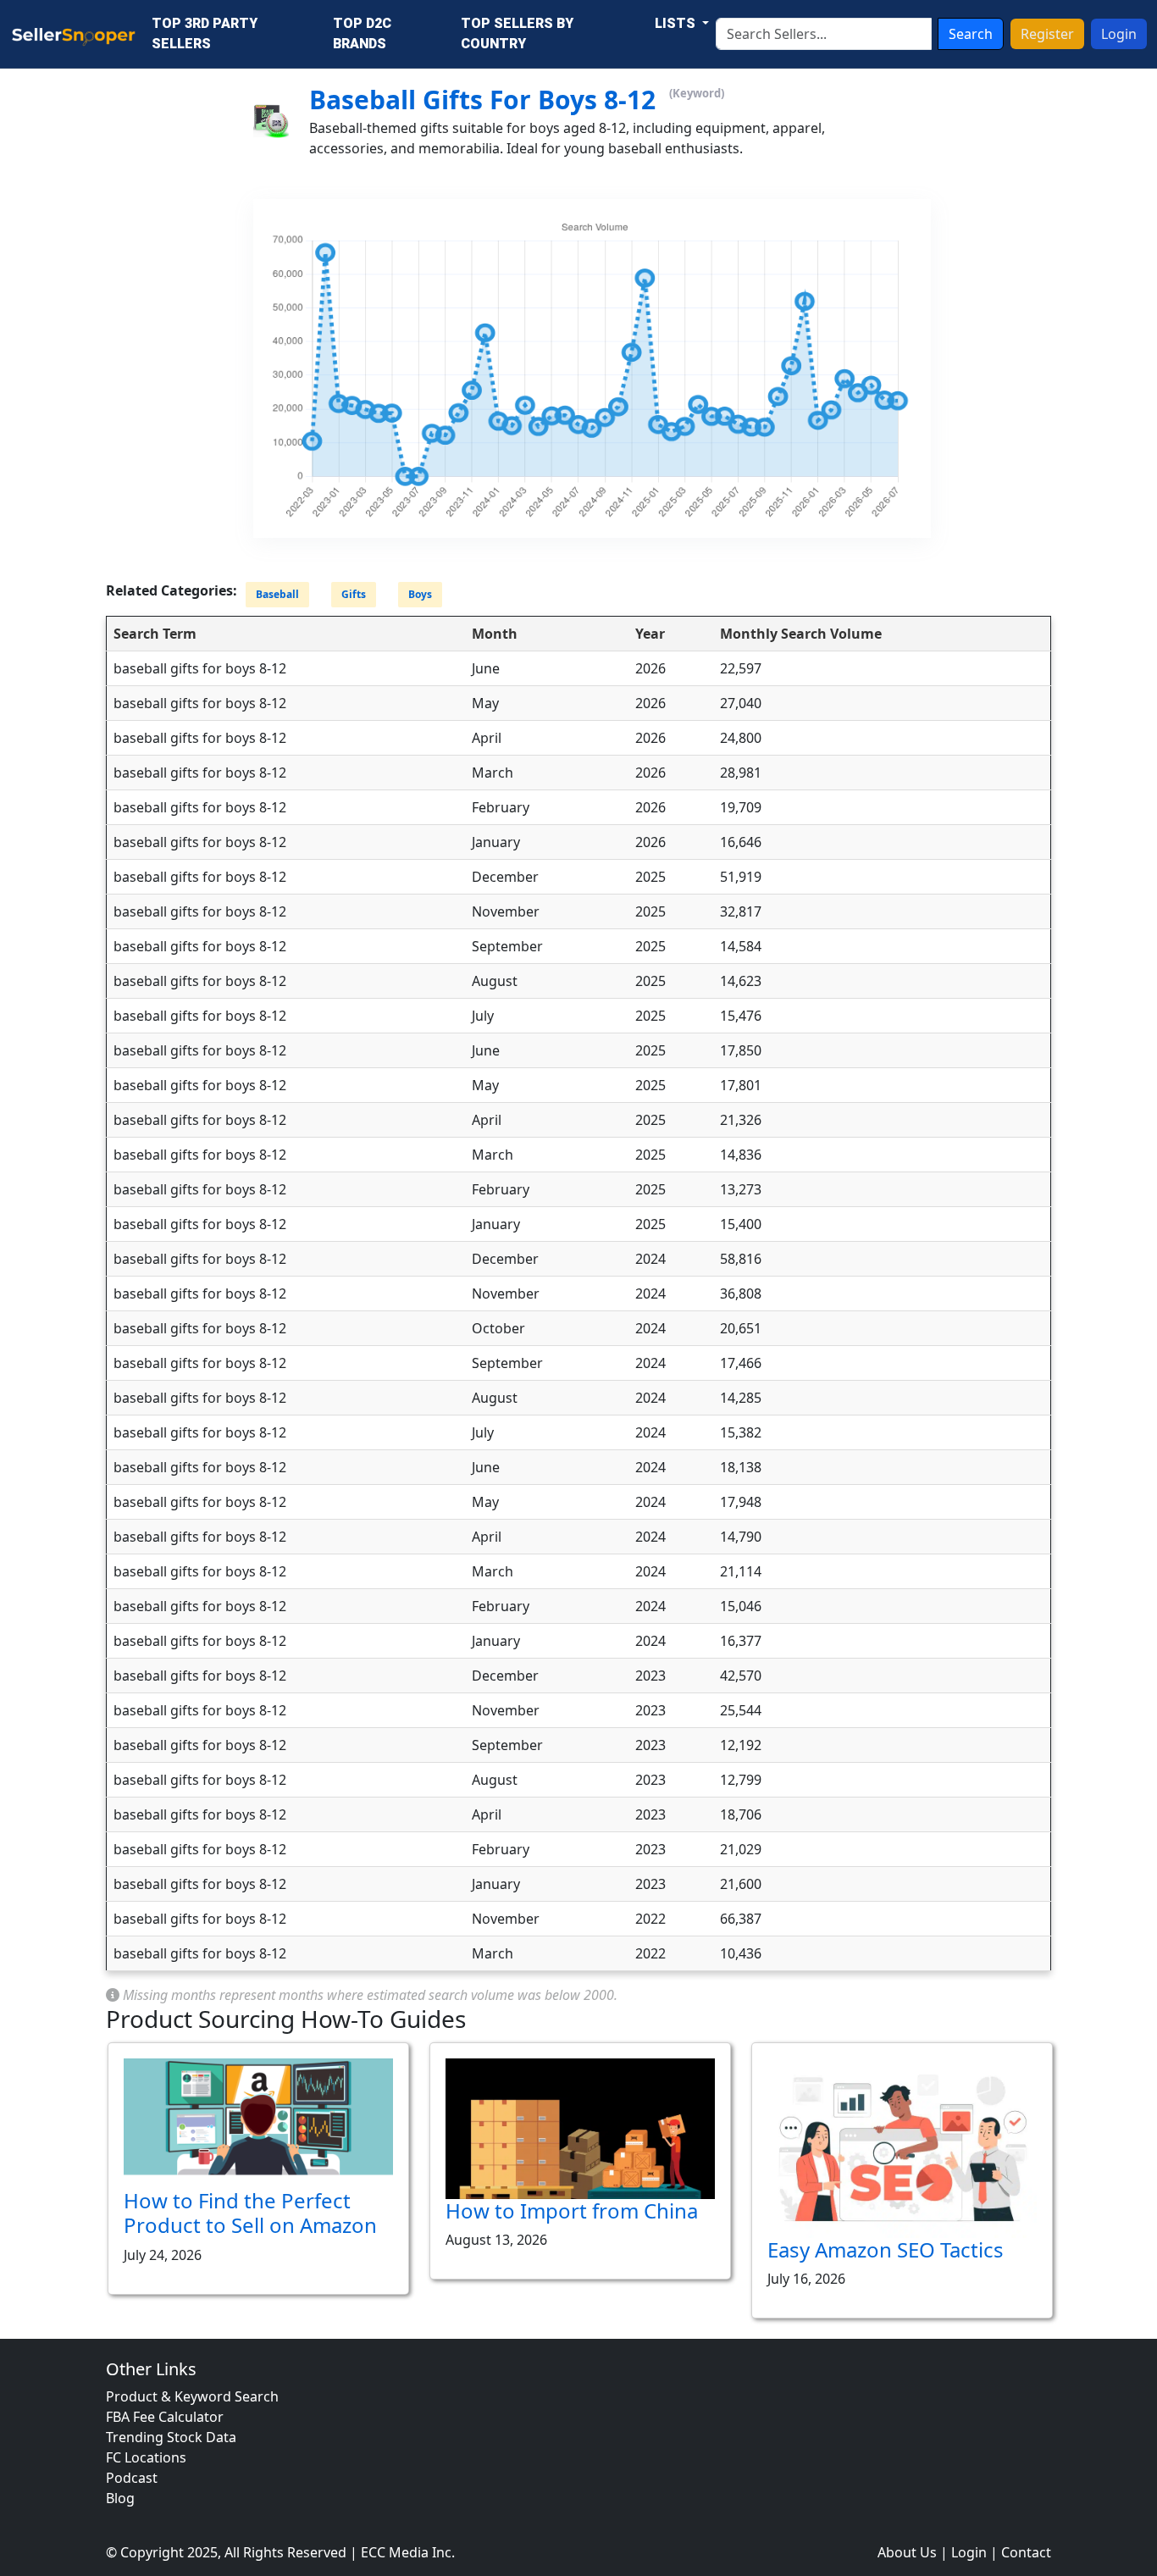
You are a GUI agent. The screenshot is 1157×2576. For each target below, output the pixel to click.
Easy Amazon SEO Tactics (886, 2249)
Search (971, 34)
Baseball (277, 595)
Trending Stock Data (171, 2437)
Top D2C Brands (362, 33)
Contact (1026, 2552)
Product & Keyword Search (192, 2396)
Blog (120, 2498)
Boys (420, 595)
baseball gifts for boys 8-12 (482, 100)
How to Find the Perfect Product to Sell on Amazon (250, 2213)
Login (1119, 34)
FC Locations (146, 2457)
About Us (907, 2552)
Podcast (132, 2478)
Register (1047, 34)
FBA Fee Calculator (165, 2417)
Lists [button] (677, 23)
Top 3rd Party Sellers (205, 33)
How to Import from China (572, 2210)
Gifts (354, 595)
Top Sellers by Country (517, 33)
